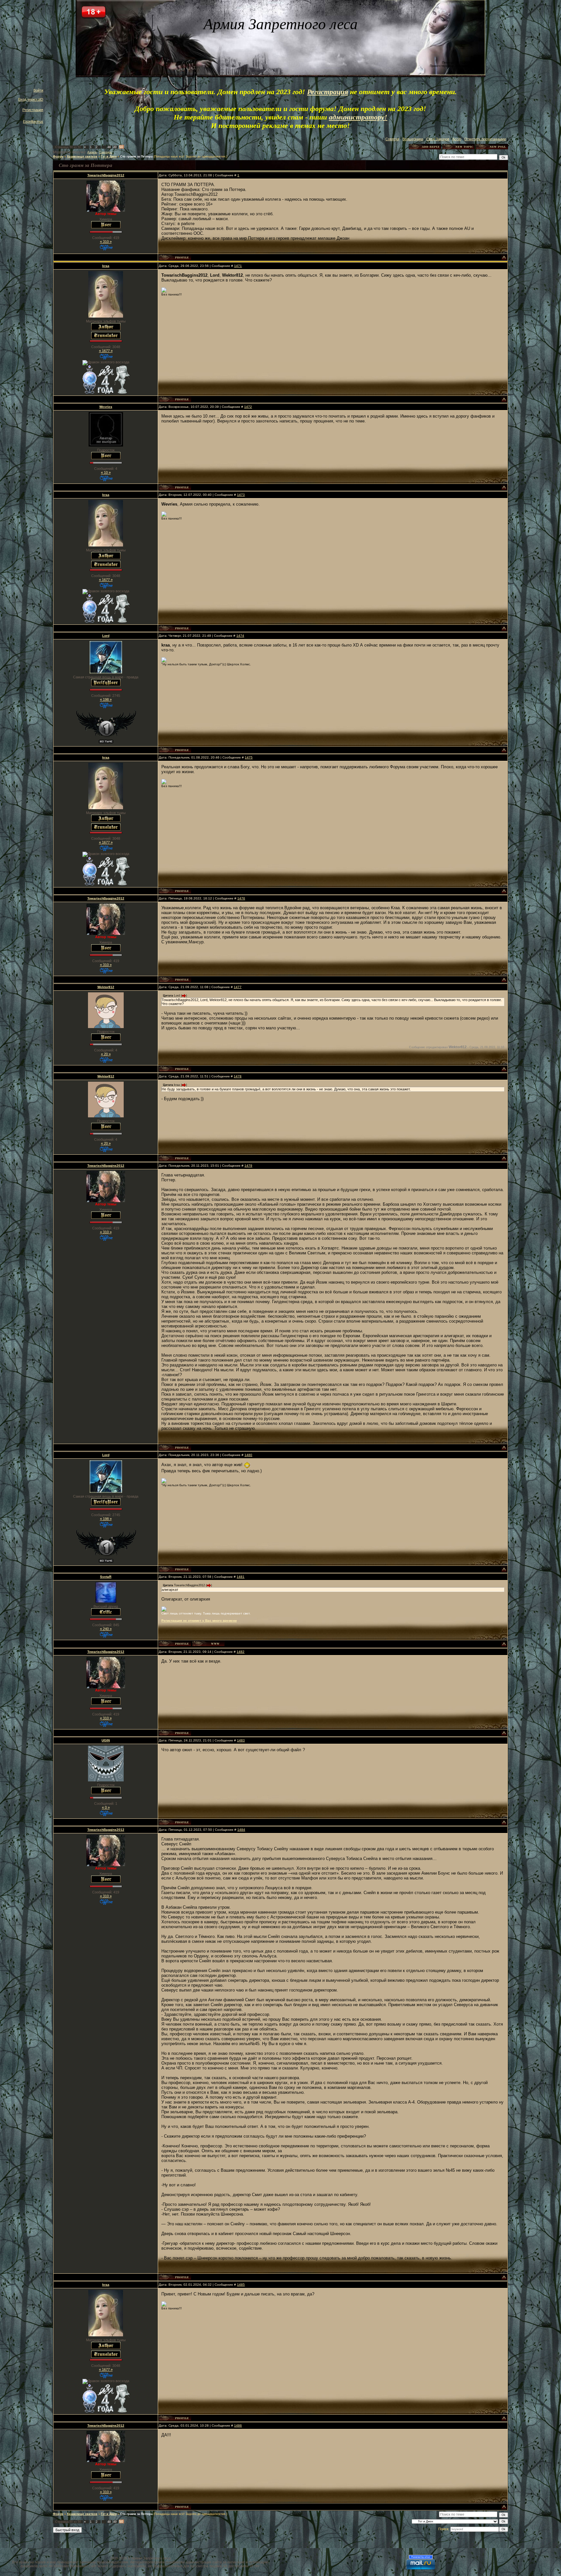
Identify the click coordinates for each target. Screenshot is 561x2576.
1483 (241, 1740)
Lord (106, 636)
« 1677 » (106, 351)
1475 (249, 757)
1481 (241, 1577)
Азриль (92, 152)
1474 (240, 636)
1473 (241, 495)
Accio (457, 139)
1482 (241, 1652)
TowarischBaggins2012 (106, 175)
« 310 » (106, 242)
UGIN (106, 1740)
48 (109, 147)
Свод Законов (438, 139)
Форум (58, 157)
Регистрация (33, 110)
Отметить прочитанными (485, 139)
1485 (241, 2285)
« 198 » (106, 699)
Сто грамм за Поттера (136, 157)
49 (115, 147)
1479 (248, 1166)
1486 (238, 2425)
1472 (248, 407)
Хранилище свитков (82, 157)
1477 (238, 987)
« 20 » (106, 1054)
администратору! (358, 117)
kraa (106, 266)
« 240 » (106, 1629)
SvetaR (106, 1577)
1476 (241, 898)
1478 (238, 1076)
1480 (248, 1455)
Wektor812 (106, 987)
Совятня (392, 139)
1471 (238, 266)
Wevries (106, 407)
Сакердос (106, 152)
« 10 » (106, 472)
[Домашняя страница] (208, 1644)
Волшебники (413, 139)
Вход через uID (31, 99)
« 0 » (106, 1807)
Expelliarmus (33, 121)
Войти (38, 90)
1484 (241, 1830)
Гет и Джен (109, 157)
